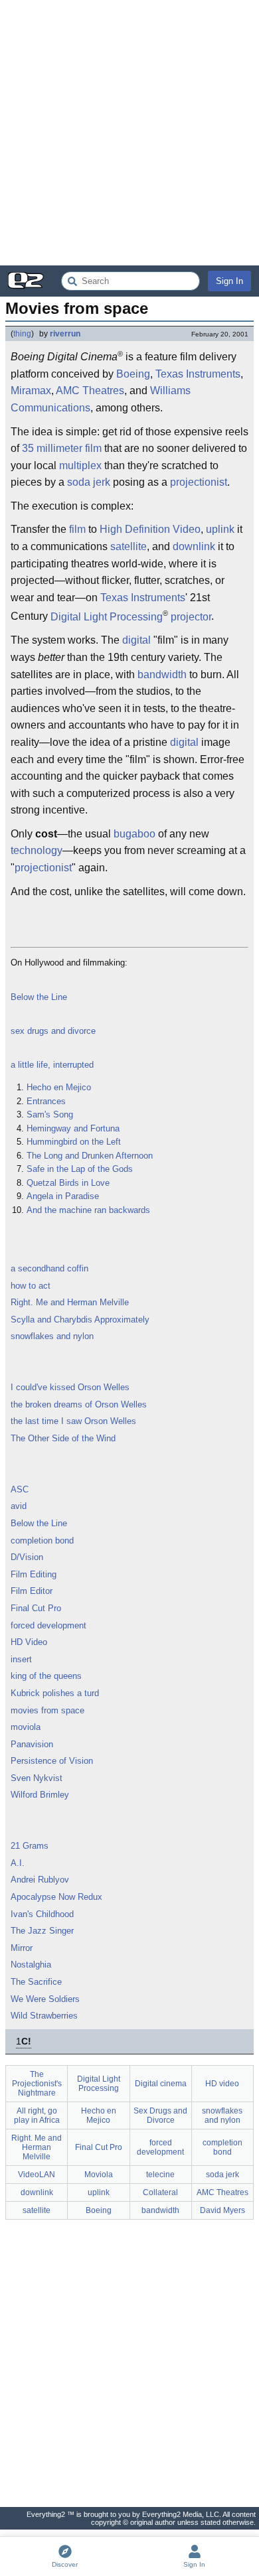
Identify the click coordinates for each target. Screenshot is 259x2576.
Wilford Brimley (40, 1795)
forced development (48, 1625)
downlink (194, 546)
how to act (31, 1286)
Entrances (46, 1101)
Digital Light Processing (107, 617)
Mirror (22, 1948)
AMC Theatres (90, 391)
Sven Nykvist (37, 1778)
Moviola (99, 2175)
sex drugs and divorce (53, 1031)
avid (19, 1506)
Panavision (32, 1744)
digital (136, 640)
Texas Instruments (198, 374)
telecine (160, 2175)
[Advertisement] (129, 133)
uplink (220, 529)
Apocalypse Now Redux (56, 1897)
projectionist (199, 482)
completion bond (42, 1540)
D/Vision (27, 1557)
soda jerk (89, 482)
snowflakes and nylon (52, 1336)
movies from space (47, 1710)
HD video (222, 2084)
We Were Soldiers (45, 1999)
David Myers (222, 2210)
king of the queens (46, 1676)
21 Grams (30, 1846)
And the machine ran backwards (88, 1210)
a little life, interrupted (52, 1065)
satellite (129, 546)
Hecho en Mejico (59, 1087)
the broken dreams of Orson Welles (79, 1404)
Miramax (31, 391)
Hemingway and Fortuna (73, 1128)
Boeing (133, 374)
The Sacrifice (36, 1982)
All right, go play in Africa (37, 2115)
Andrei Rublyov (40, 1880)
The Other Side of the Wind (63, 1438)
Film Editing (34, 1574)
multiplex (80, 465)
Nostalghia (31, 1965)
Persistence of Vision (52, 1761)
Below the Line (39, 997)
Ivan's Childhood (42, 1914)
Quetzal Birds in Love (68, 1183)
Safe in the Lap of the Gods (80, 1169)
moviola (26, 1727)
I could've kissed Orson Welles (70, 1387)
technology (37, 850)
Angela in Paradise (63, 1196)
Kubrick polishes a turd (55, 1693)
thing (22, 334)
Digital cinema (161, 2084)
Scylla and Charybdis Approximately (80, 1320)
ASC (20, 1489)
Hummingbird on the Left (74, 1142)
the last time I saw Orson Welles (73, 1421)
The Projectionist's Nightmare (37, 2084)
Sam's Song (50, 1114)
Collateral (160, 2192)
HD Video (29, 1642)
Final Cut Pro (36, 1608)
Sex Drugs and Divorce (160, 2115)
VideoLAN (37, 2175)
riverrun (65, 334)
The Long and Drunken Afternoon (90, 1156)
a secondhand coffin (49, 1268)
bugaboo (134, 834)
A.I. (18, 1863)
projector (191, 617)
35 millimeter (52, 448)
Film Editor (32, 1591)
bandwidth (162, 675)
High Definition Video (150, 529)
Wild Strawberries (44, 2016)
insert (21, 1659)
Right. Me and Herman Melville (70, 1302)
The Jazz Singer (42, 1931)
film (93, 448)
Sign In (229, 281)
